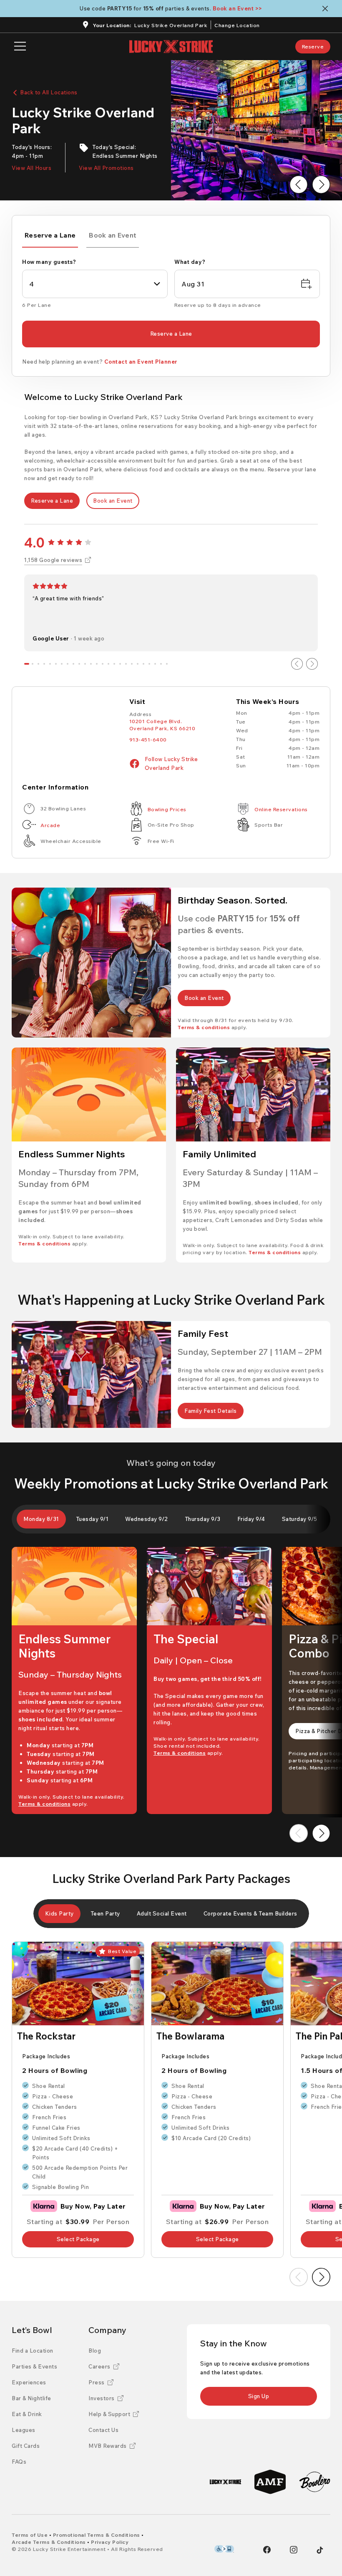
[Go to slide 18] (126, 664)
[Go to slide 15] (108, 664)
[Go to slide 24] (161, 664)
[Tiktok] (320, 2550)
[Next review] (312, 664)
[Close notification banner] (327, 9)
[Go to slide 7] (62, 664)
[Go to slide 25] (167, 664)
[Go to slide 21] (143, 664)
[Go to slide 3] (38, 664)
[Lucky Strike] (225, 2482)
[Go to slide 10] (79, 664)
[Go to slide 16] (114, 664)
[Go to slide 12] (91, 664)
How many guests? (49, 262)
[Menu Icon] (20, 47)
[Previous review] (297, 664)
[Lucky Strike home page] (171, 47)
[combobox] (95, 284)
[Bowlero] (315, 2482)
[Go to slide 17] (120, 664)
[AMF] (270, 2482)
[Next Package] (321, 2277)
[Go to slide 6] (56, 664)
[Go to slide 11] (85, 664)
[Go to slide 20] (138, 664)
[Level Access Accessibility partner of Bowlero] (224, 2549)
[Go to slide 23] (155, 664)
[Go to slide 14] (103, 664)
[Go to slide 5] (50, 664)
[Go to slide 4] (44, 664)
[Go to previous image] (299, 185)
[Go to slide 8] (68, 664)
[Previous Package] (299, 2277)
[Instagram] (294, 2550)
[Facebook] (267, 2550)
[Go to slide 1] (27, 664)
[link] (313, 47)
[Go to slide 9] (73, 664)
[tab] (50, 237)
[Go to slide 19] (132, 664)
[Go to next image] (321, 185)
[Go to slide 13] (97, 664)
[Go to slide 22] (149, 664)
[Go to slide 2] (33, 664)
